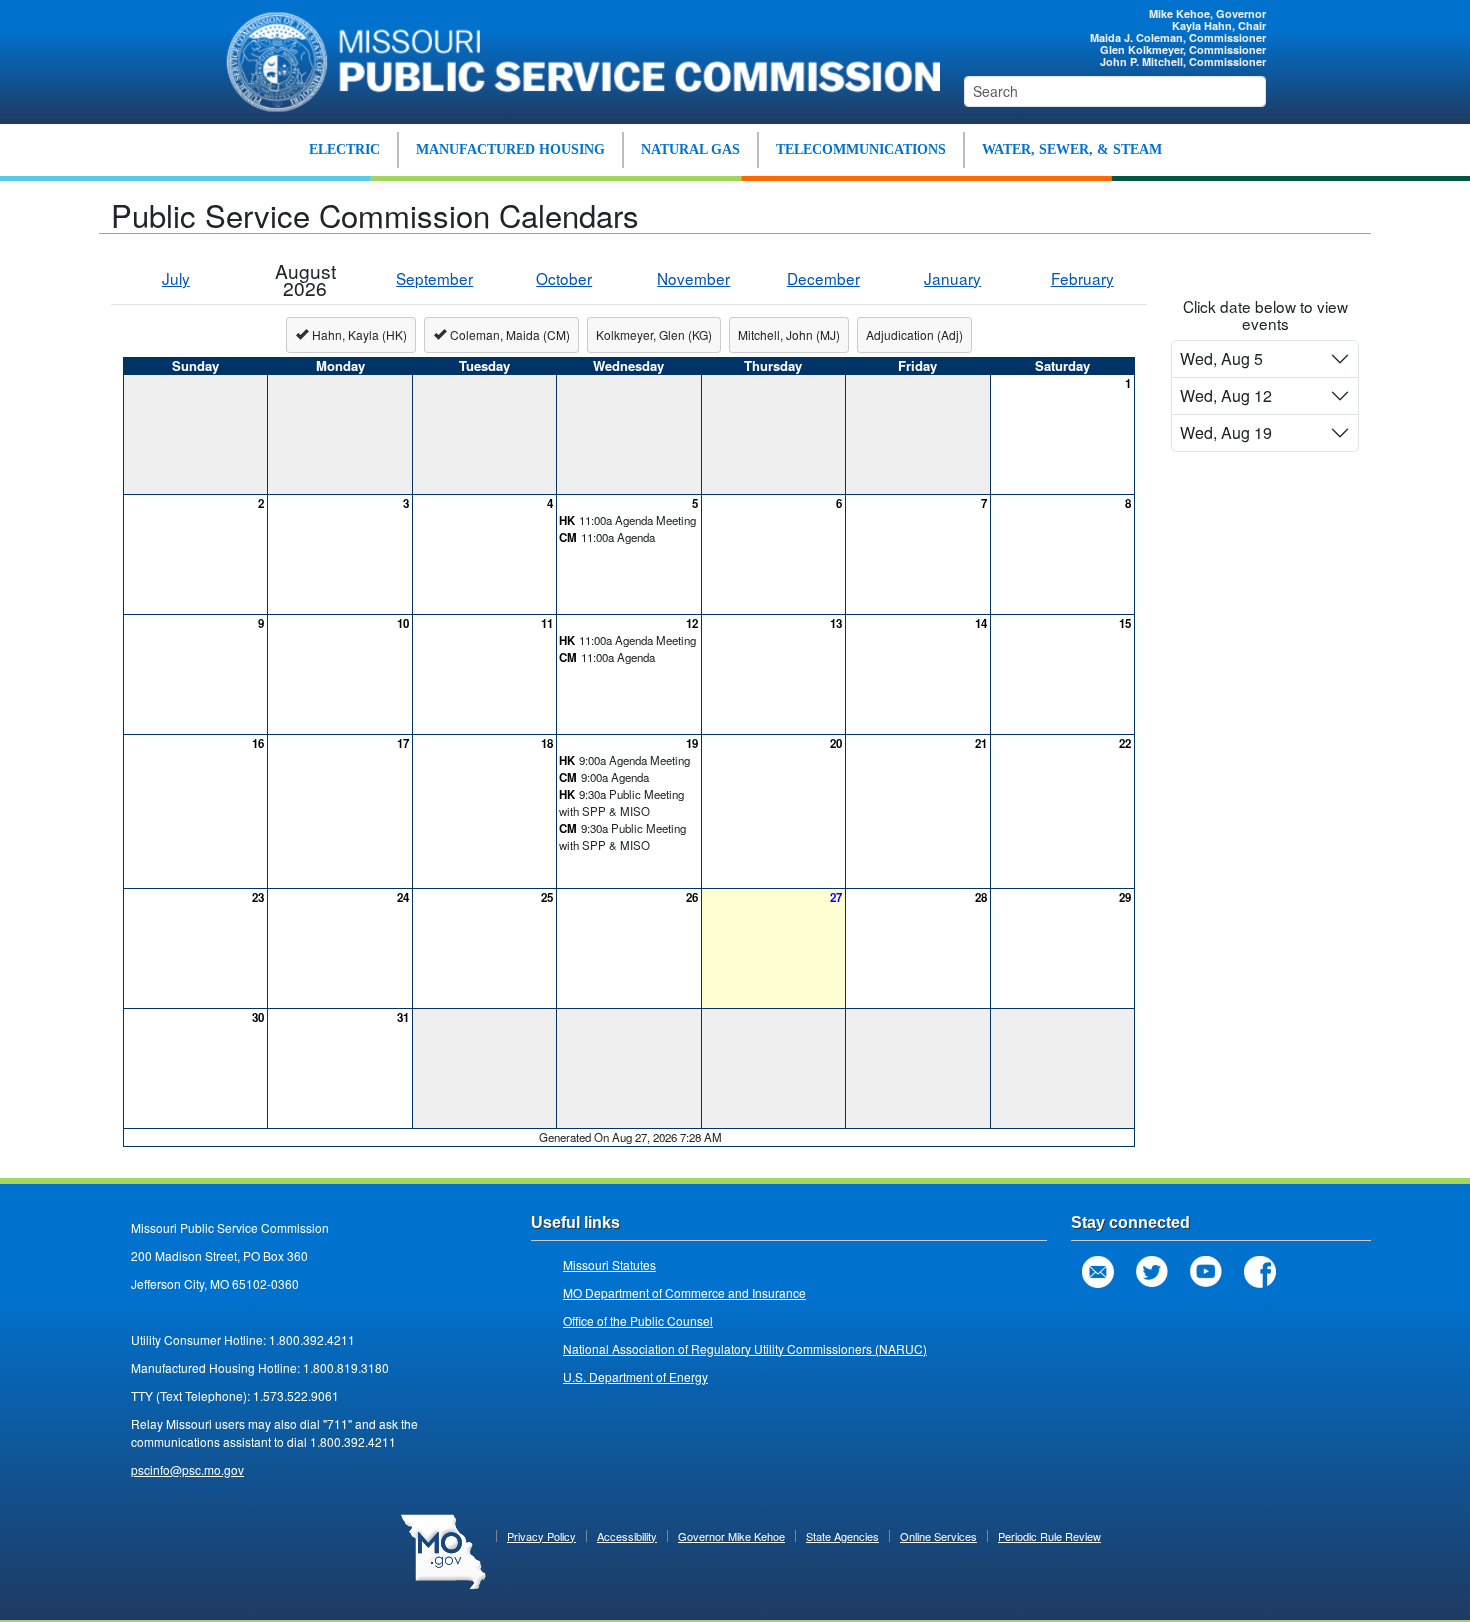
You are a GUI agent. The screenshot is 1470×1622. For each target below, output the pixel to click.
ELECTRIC (344, 149)
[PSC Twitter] (1152, 1272)
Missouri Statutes (609, 1264)
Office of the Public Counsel (638, 1320)
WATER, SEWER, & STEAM (1072, 149)
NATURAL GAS (690, 149)
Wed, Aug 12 (1226, 395)
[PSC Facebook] (1260, 1272)
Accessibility (627, 1536)
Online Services (938, 1536)
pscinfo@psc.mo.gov (187, 1469)
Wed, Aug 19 (1226, 432)
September (434, 278)
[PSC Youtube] (1206, 1272)
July (176, 278)
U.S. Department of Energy (635, 1376)
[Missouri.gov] (443, 1549)
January (952, 278)
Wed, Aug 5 (1221, 358)
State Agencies (842, 1536)
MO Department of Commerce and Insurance (684, 1292)
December (823, 278)
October (564, 278)
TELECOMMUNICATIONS (861, 149)
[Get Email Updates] (1098, 1272)
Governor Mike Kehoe (731, 1536)
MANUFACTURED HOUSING (510, 149)
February (1082, 278)
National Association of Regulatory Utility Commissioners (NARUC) (745, 1348)
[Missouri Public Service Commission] (572, 59)
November (693, 278)
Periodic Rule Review (1049, 1536)
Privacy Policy (541, 1536)
